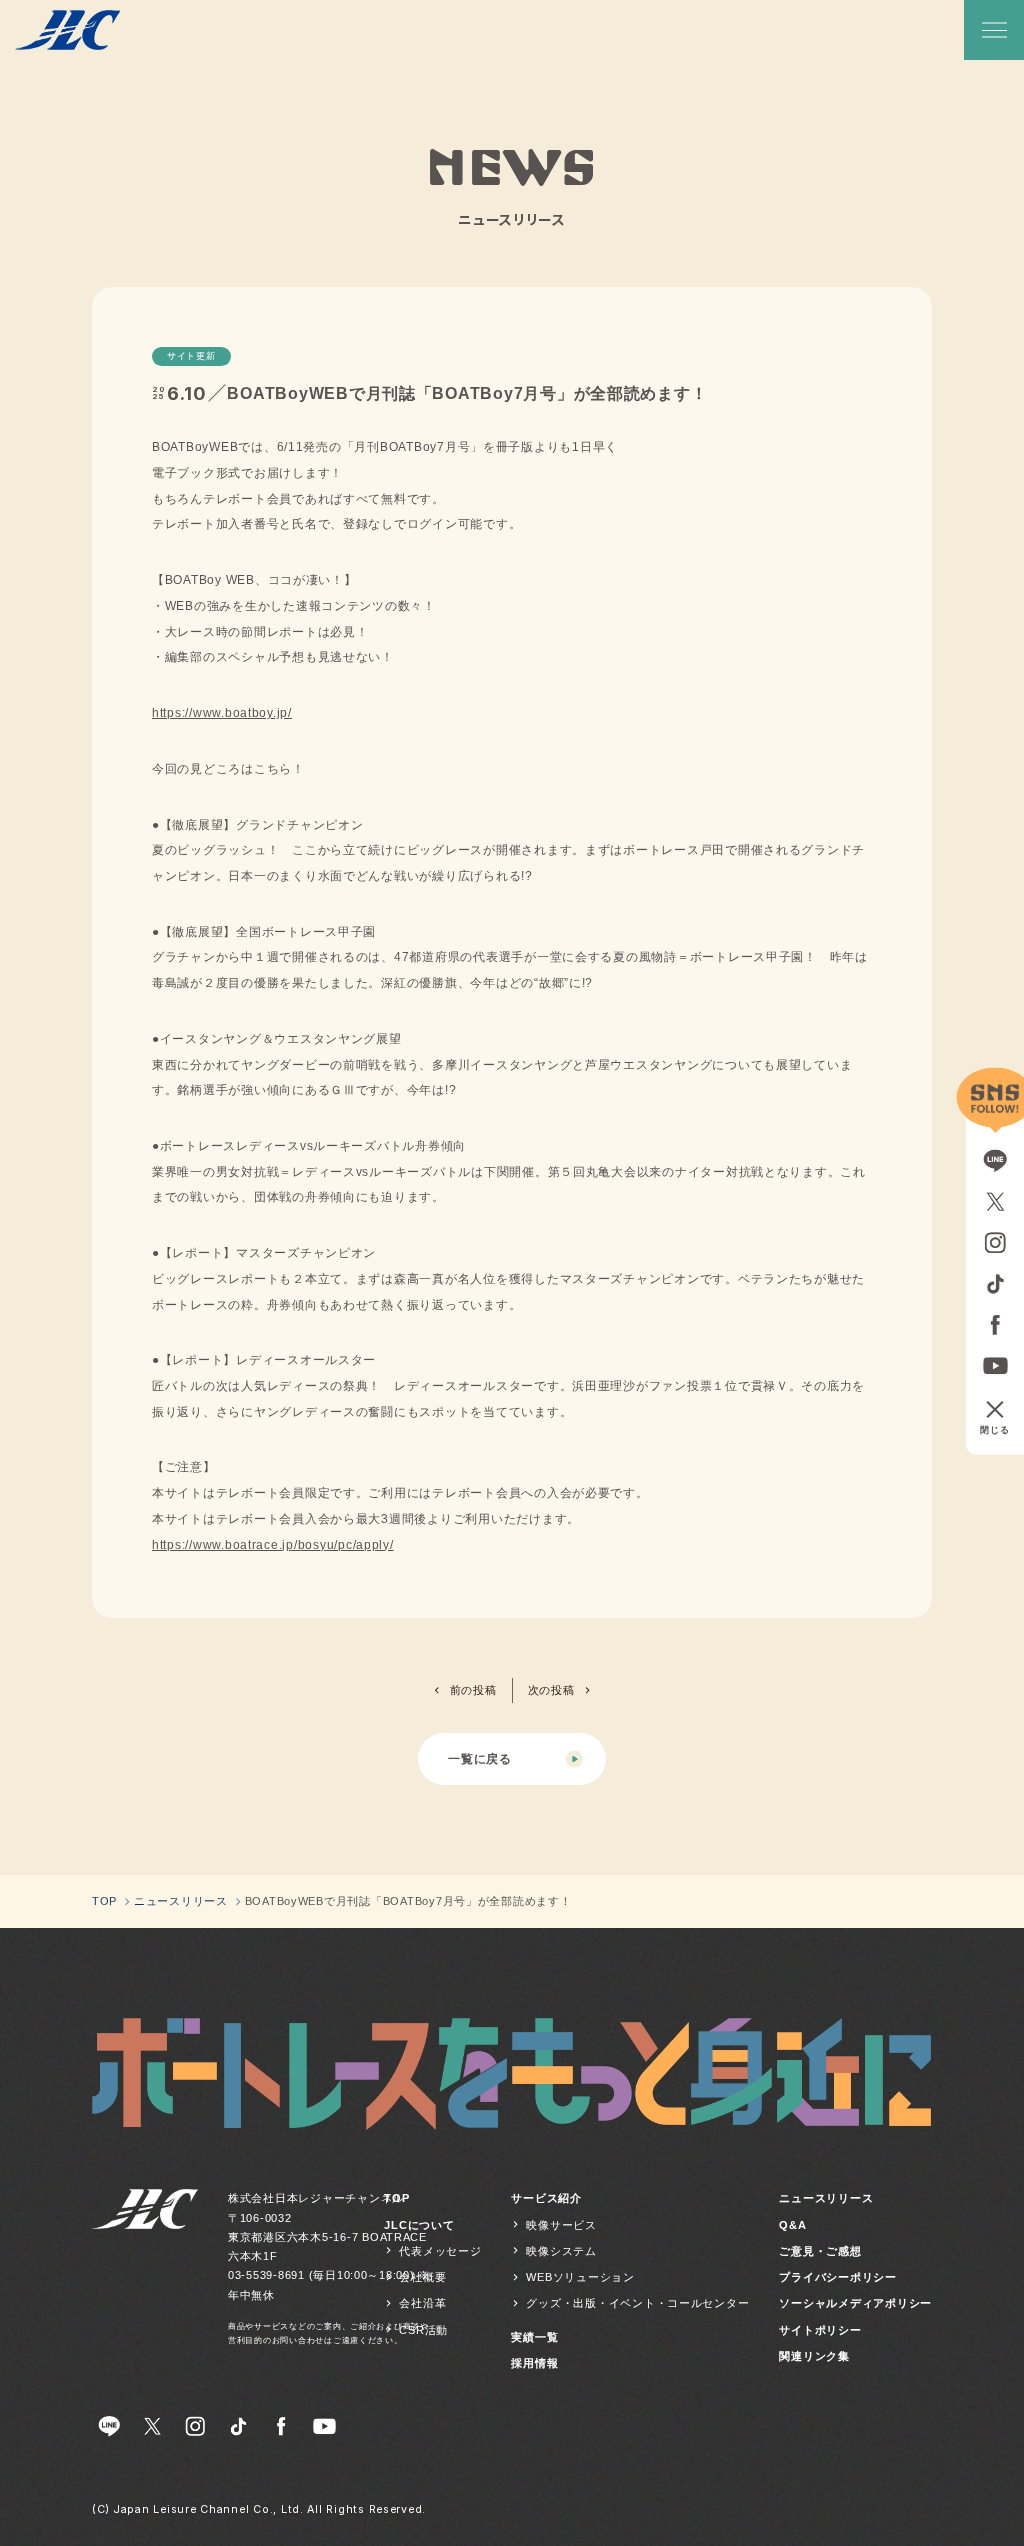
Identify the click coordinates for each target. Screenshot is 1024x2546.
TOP (396, 2198)
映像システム (561, 2251)
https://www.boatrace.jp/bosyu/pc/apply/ (273, 1545)
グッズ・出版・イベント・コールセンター (637, 2303)
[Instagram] (196, 2427)
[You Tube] (325, 2427)
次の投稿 (551, 1690)
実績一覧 (534, 2337)
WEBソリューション (580, 2277)
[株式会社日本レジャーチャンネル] (145, 2269)
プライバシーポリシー (837, 2277)
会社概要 (422, 2277)
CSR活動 (423, 2330)
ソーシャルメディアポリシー (855, 2303)
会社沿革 (422, 2303)
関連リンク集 (814, 2356)
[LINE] (110, 2427)
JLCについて (419, 2225)
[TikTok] (239, 2427)
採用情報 (534, 2363)
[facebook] (282, 2427)
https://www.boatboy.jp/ (222, 713)
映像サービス (561, 2225)
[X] (153, 2427)
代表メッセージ (440, 2251)
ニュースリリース (826, 2198)
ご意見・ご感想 (820, 2251)
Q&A (792, 2225)
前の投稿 (473, 1690)
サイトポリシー (820, 2330)
